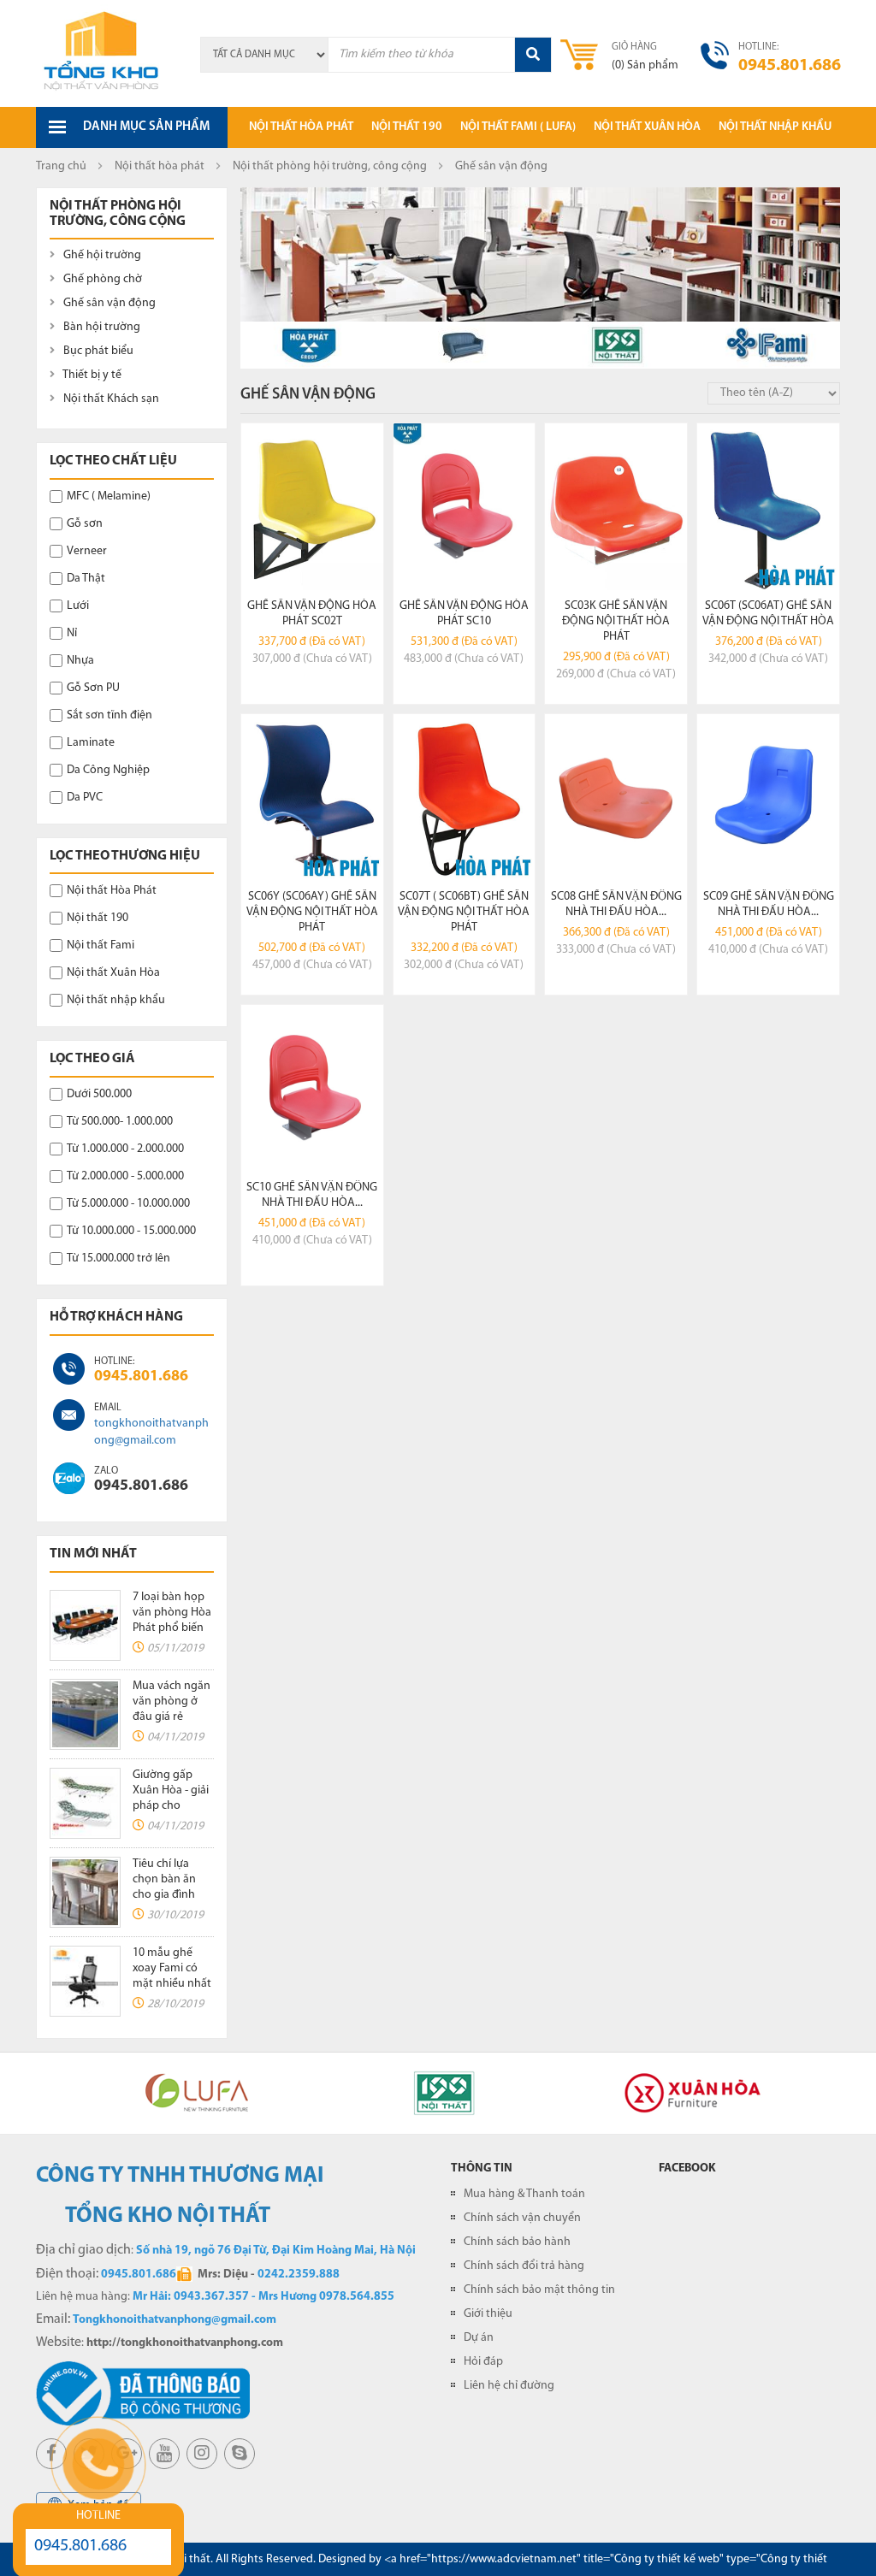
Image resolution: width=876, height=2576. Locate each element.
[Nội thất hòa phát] (309, 345)
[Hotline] (69, 1369)
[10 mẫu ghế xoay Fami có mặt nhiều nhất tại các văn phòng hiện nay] (85, 1981)
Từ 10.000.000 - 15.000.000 (131, 1231)
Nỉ (72, 633)
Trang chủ (61, 166)
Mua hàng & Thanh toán (524, 2194)
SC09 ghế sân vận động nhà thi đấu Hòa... (769, 904)
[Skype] (69, 1478)
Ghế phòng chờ (101, 279)
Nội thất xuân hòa (647, 127)
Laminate (91, 743)
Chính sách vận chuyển (522, 2218)
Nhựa (80, 661)
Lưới (78, 606)
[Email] (69, 1415)
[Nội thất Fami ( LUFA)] (772, 345)
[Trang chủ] (102, 53)
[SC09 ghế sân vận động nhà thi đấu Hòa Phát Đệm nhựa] (768, 798)
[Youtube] (164, 2454)
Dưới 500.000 (99, 1094)
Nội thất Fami (101, 945)
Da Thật (86, 579)
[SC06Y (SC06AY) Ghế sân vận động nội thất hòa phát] (312, 798)
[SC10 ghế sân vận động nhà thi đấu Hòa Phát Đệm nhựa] (312, 1088)
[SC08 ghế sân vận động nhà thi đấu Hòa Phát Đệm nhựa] (616, 798)
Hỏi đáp (483, 2362)
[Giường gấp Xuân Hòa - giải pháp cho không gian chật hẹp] (85, 1803)
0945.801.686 (141, 1377)
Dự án (479, 2338)
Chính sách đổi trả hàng (524, 2266)
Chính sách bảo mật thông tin (539, 2290)
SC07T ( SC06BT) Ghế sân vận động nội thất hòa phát (464, 912)
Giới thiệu (488, 2314)
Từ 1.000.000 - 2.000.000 (125, 1149)
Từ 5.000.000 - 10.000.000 (128, 1204)
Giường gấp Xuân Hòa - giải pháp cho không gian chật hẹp (171, 1806)
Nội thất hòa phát (301, 127)
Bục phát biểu (97, 351)
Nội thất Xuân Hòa (113, 973)
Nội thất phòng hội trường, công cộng (330, 166)
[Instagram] (202, 2454)
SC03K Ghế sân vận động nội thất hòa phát (616, 621)
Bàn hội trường (101, 327)
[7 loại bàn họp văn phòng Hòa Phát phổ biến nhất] (85, 1625)
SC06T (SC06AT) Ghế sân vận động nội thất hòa (768, 614)
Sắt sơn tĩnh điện (109, 715)
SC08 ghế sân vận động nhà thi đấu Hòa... (616, 904)
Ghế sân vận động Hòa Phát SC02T (312, 614)
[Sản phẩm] (463, 345)
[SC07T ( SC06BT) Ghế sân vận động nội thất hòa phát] (465, 798)
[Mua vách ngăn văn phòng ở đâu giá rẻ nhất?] (85, 1714)
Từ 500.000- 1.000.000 (120, 1122)
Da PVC (85, 798)
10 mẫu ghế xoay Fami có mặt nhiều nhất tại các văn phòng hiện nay (173, 1984)
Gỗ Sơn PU (93, 688)
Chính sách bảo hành (517, 2242)
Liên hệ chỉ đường (509, 2386)
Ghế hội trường (101, 255)
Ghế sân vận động (108, 303)
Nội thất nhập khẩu (775, 127)
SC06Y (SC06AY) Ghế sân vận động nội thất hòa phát (312, 912)
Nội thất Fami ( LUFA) (518, 127)
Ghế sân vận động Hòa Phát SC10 (464, 614)
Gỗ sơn (85, 524)
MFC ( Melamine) (109, 496)
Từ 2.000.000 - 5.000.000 (125, 1176)
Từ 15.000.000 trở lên (118, 1258)
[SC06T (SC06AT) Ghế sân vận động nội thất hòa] (768, 507)
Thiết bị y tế (91, 375)
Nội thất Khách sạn (110, 399)
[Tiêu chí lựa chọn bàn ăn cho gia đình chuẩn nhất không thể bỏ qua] (85, 1892)
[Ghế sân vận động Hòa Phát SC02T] (312, 507)
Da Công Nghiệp (108, 770)
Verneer (87, 551)
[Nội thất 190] (617, 345)
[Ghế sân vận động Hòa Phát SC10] (465, 507)
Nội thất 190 (407, 127)
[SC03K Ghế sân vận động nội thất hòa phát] (616, 507)
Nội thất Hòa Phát (112, 891)
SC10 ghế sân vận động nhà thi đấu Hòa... (312, 1195)
